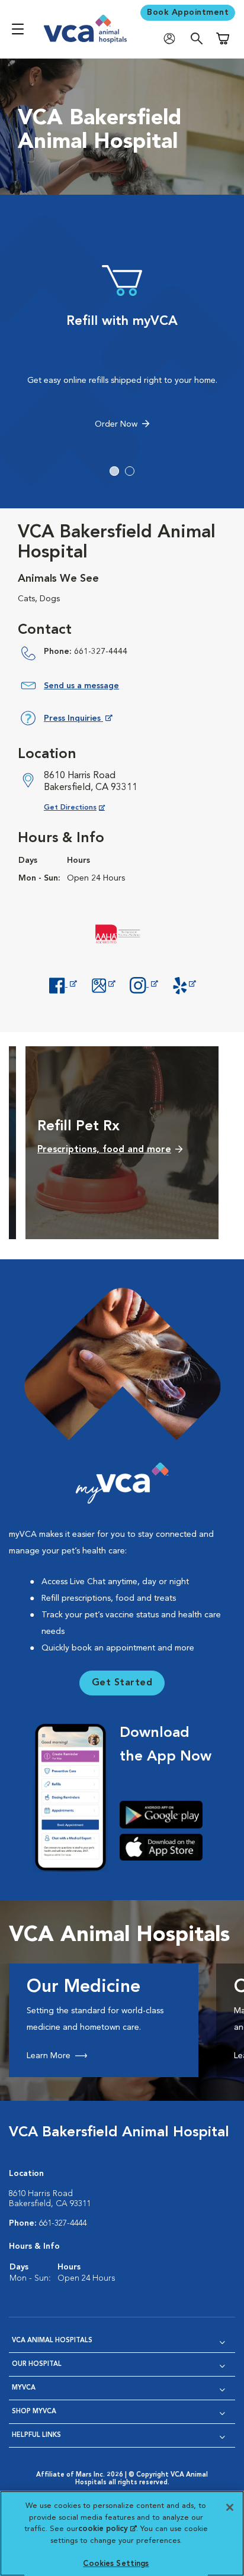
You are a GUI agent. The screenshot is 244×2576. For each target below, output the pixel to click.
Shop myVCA (34, 2412)
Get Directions (84, 807)
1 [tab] (114, 471)
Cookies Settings (116, 2564)
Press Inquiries (78, 720)
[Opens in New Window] (63, 984)
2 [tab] (130, 471)
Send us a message (81, 686)
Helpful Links (36, 2435)
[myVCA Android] (166, 1814)
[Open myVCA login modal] (172, 39)
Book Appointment (188, 12)
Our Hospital (37, 2364)
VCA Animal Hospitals (52, 2341)
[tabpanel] (122, 348)
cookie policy (107, 2529)
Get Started (122, 1683)
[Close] (230, 2507)
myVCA (24, 2388)
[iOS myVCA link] (166, 1847)
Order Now (116, 424)
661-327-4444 (101, 652)
